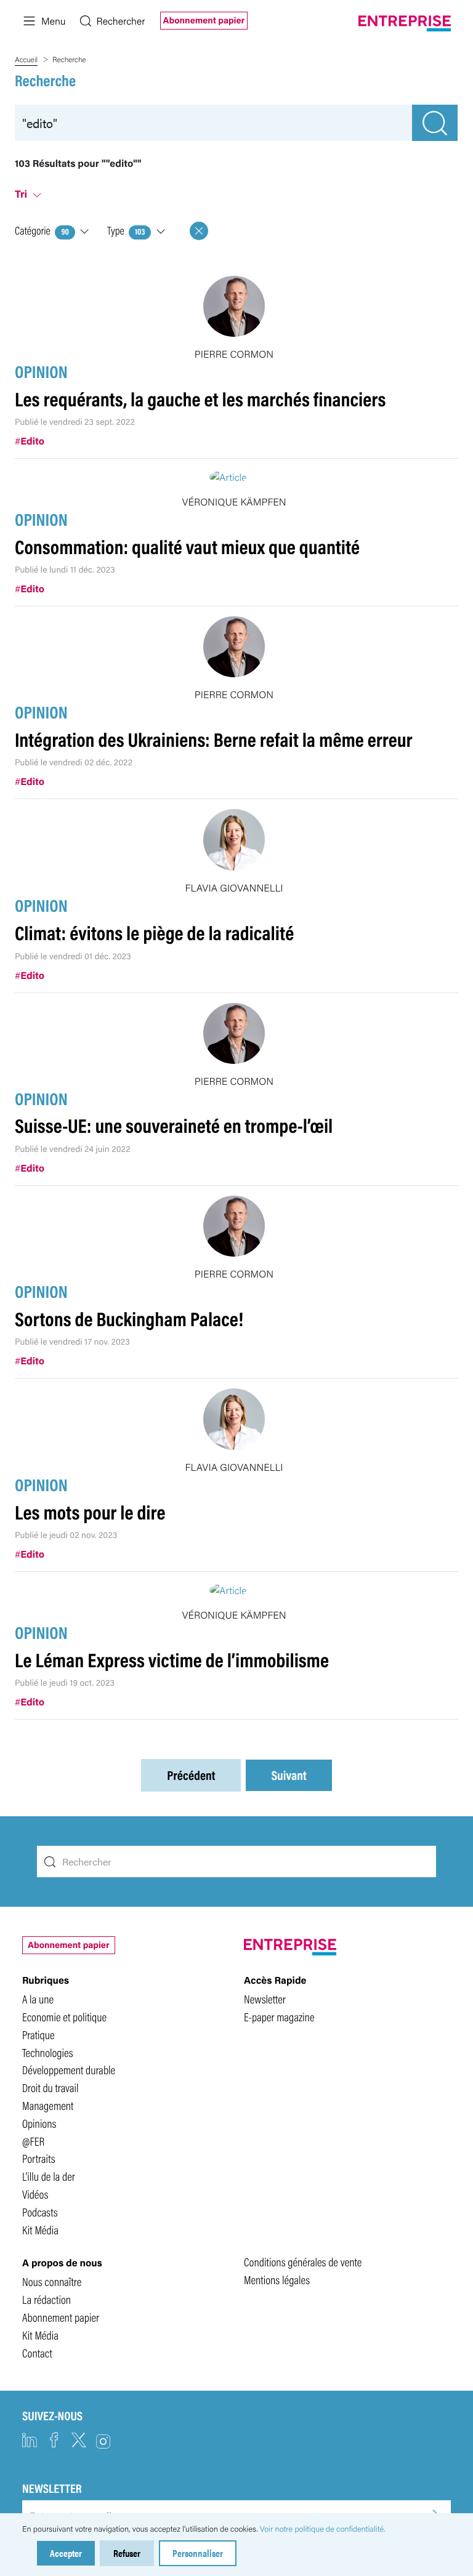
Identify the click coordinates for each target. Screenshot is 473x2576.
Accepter (66, 2553)
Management (48, 2105)
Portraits (39, 2158)
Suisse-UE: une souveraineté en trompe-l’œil (174, 1125)
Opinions (39, 2123)
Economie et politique (64, 2016)
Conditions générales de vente (303, 2261)
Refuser (127, 2553)
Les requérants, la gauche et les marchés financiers (200, 399)
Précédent (191, 1775)
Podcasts (40, 2212)
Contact (37, 2353)
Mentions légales (277, 2279)
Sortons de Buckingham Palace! (129, 1318)
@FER (33, 2141)
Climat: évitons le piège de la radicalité (154, 932)
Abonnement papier (204, 20)
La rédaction (46, 2299)
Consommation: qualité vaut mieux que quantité (187, 546)
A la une (38, 1998)
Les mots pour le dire (90, 1512)
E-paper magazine (279, 2016)
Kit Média (40, 2229)
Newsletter (265, 1998)
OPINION (41, 371)
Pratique (38, 2034)
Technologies (48, 2052)
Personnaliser (198, 2553)
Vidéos (35, 2194)
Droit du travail (51, 2087)
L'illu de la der (49, 2176)
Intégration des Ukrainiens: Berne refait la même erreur (213, 739)
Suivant (289, 1775)
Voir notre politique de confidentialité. (323, 2529)
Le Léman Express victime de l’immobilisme (172, 1660)
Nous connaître (52, 2281)
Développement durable (69, 2069)
